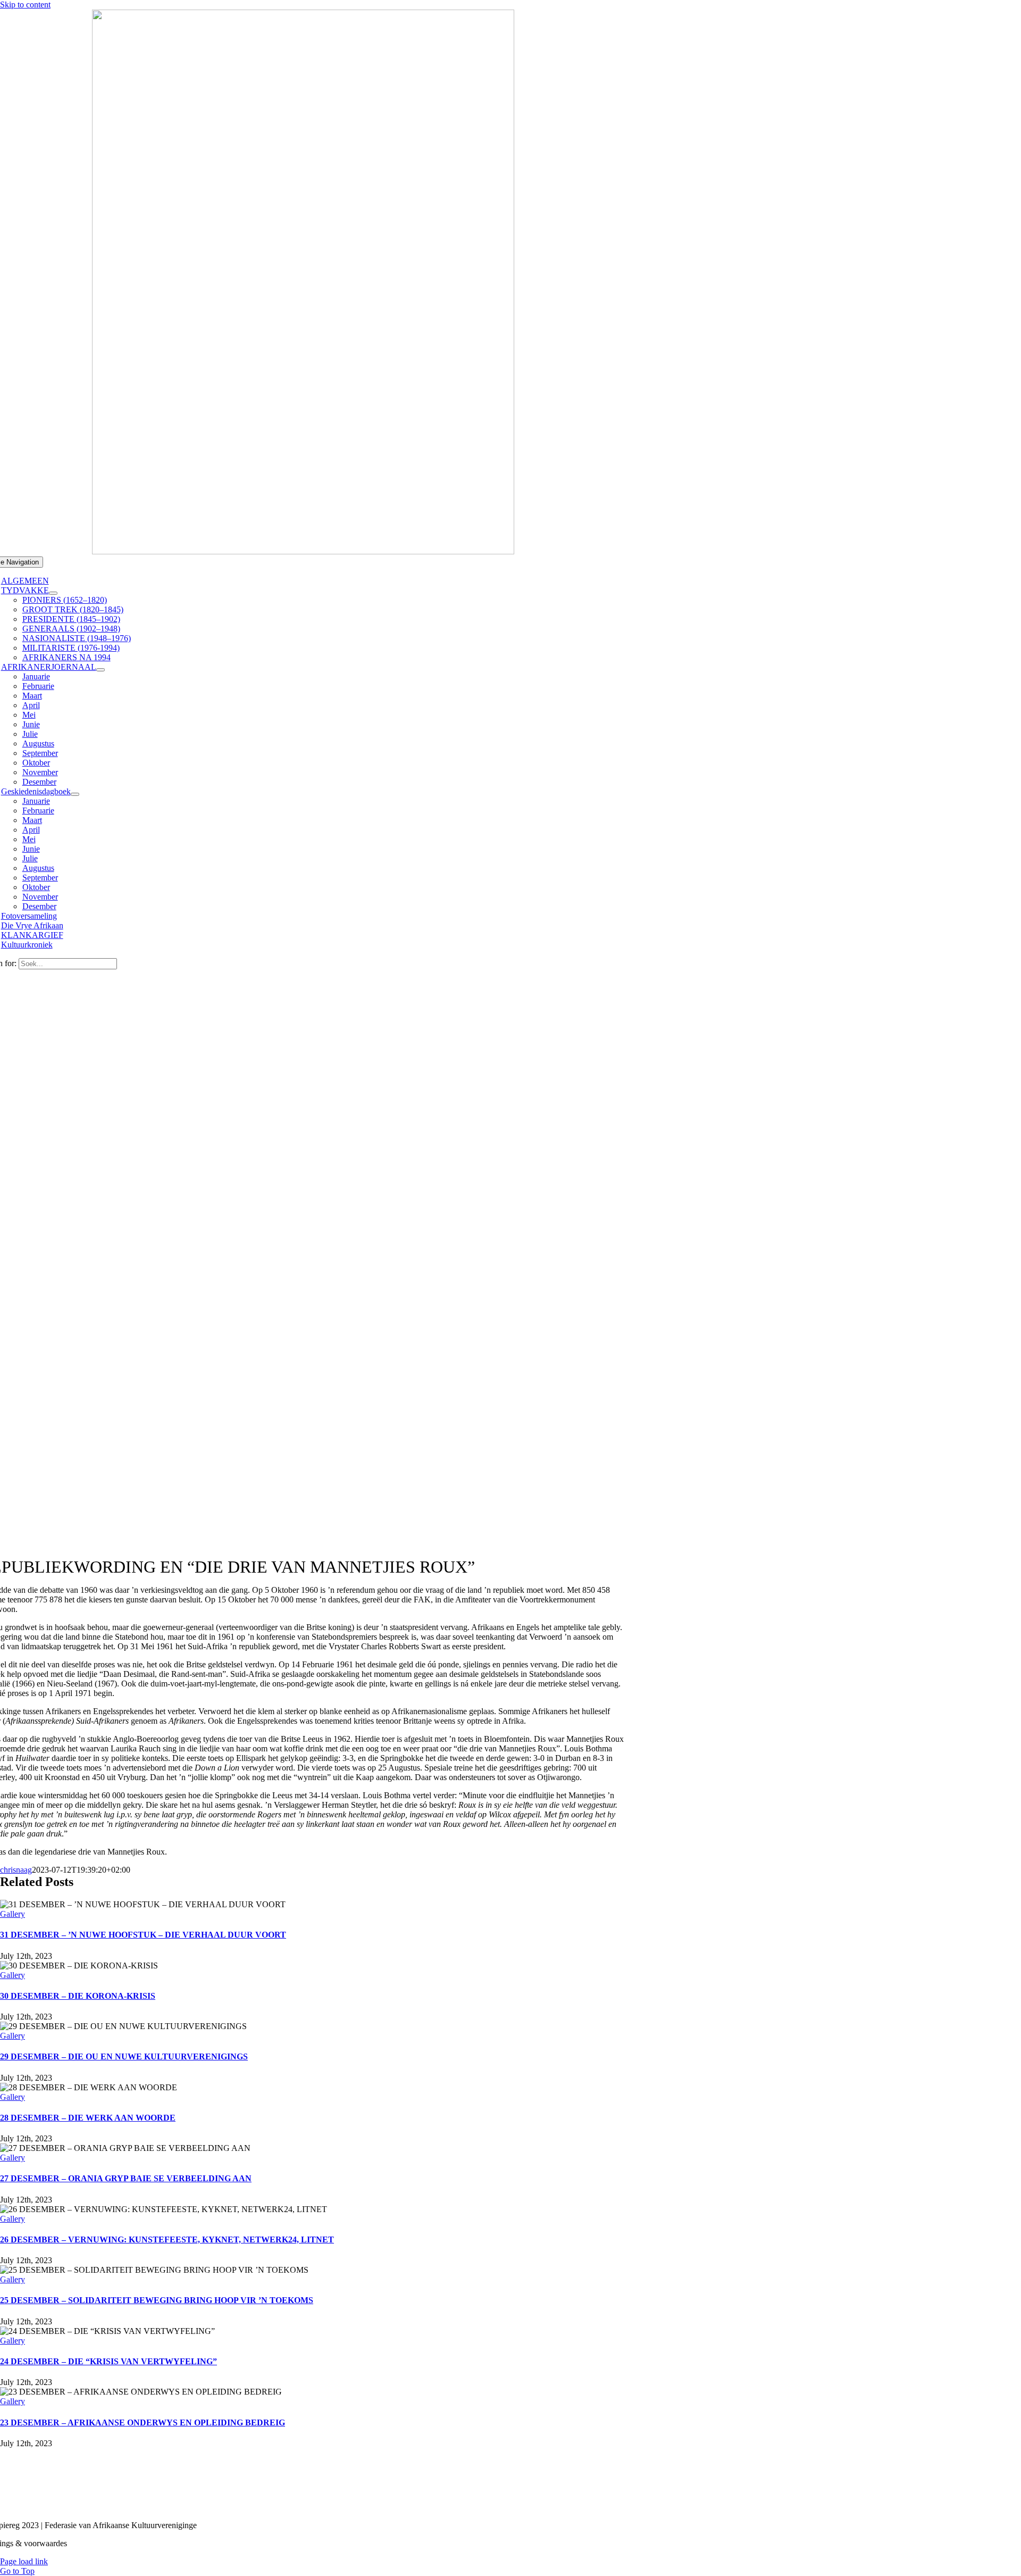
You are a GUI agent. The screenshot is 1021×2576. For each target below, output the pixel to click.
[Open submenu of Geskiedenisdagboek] (75, 794)
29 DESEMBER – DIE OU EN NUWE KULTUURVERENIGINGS (124, 2056)
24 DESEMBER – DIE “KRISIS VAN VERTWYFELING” (108, 2361)
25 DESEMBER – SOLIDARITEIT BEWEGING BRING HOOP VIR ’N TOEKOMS (157, 2300)
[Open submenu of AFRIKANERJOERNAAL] (101, 670)
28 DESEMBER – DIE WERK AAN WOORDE (88, 2118)
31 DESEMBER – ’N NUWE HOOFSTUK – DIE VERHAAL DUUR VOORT (143, 1935)
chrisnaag (16, 1870)
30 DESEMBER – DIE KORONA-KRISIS (78, 1996)
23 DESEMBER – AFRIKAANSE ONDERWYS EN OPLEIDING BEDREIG (143, 2423)
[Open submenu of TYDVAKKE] (53, 593)
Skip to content (25, 5)
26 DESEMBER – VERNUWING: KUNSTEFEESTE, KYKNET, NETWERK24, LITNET (167, 2240)
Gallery (12, 1914)
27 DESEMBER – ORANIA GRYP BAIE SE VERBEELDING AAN (126, 2178)
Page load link (24, 2561)
